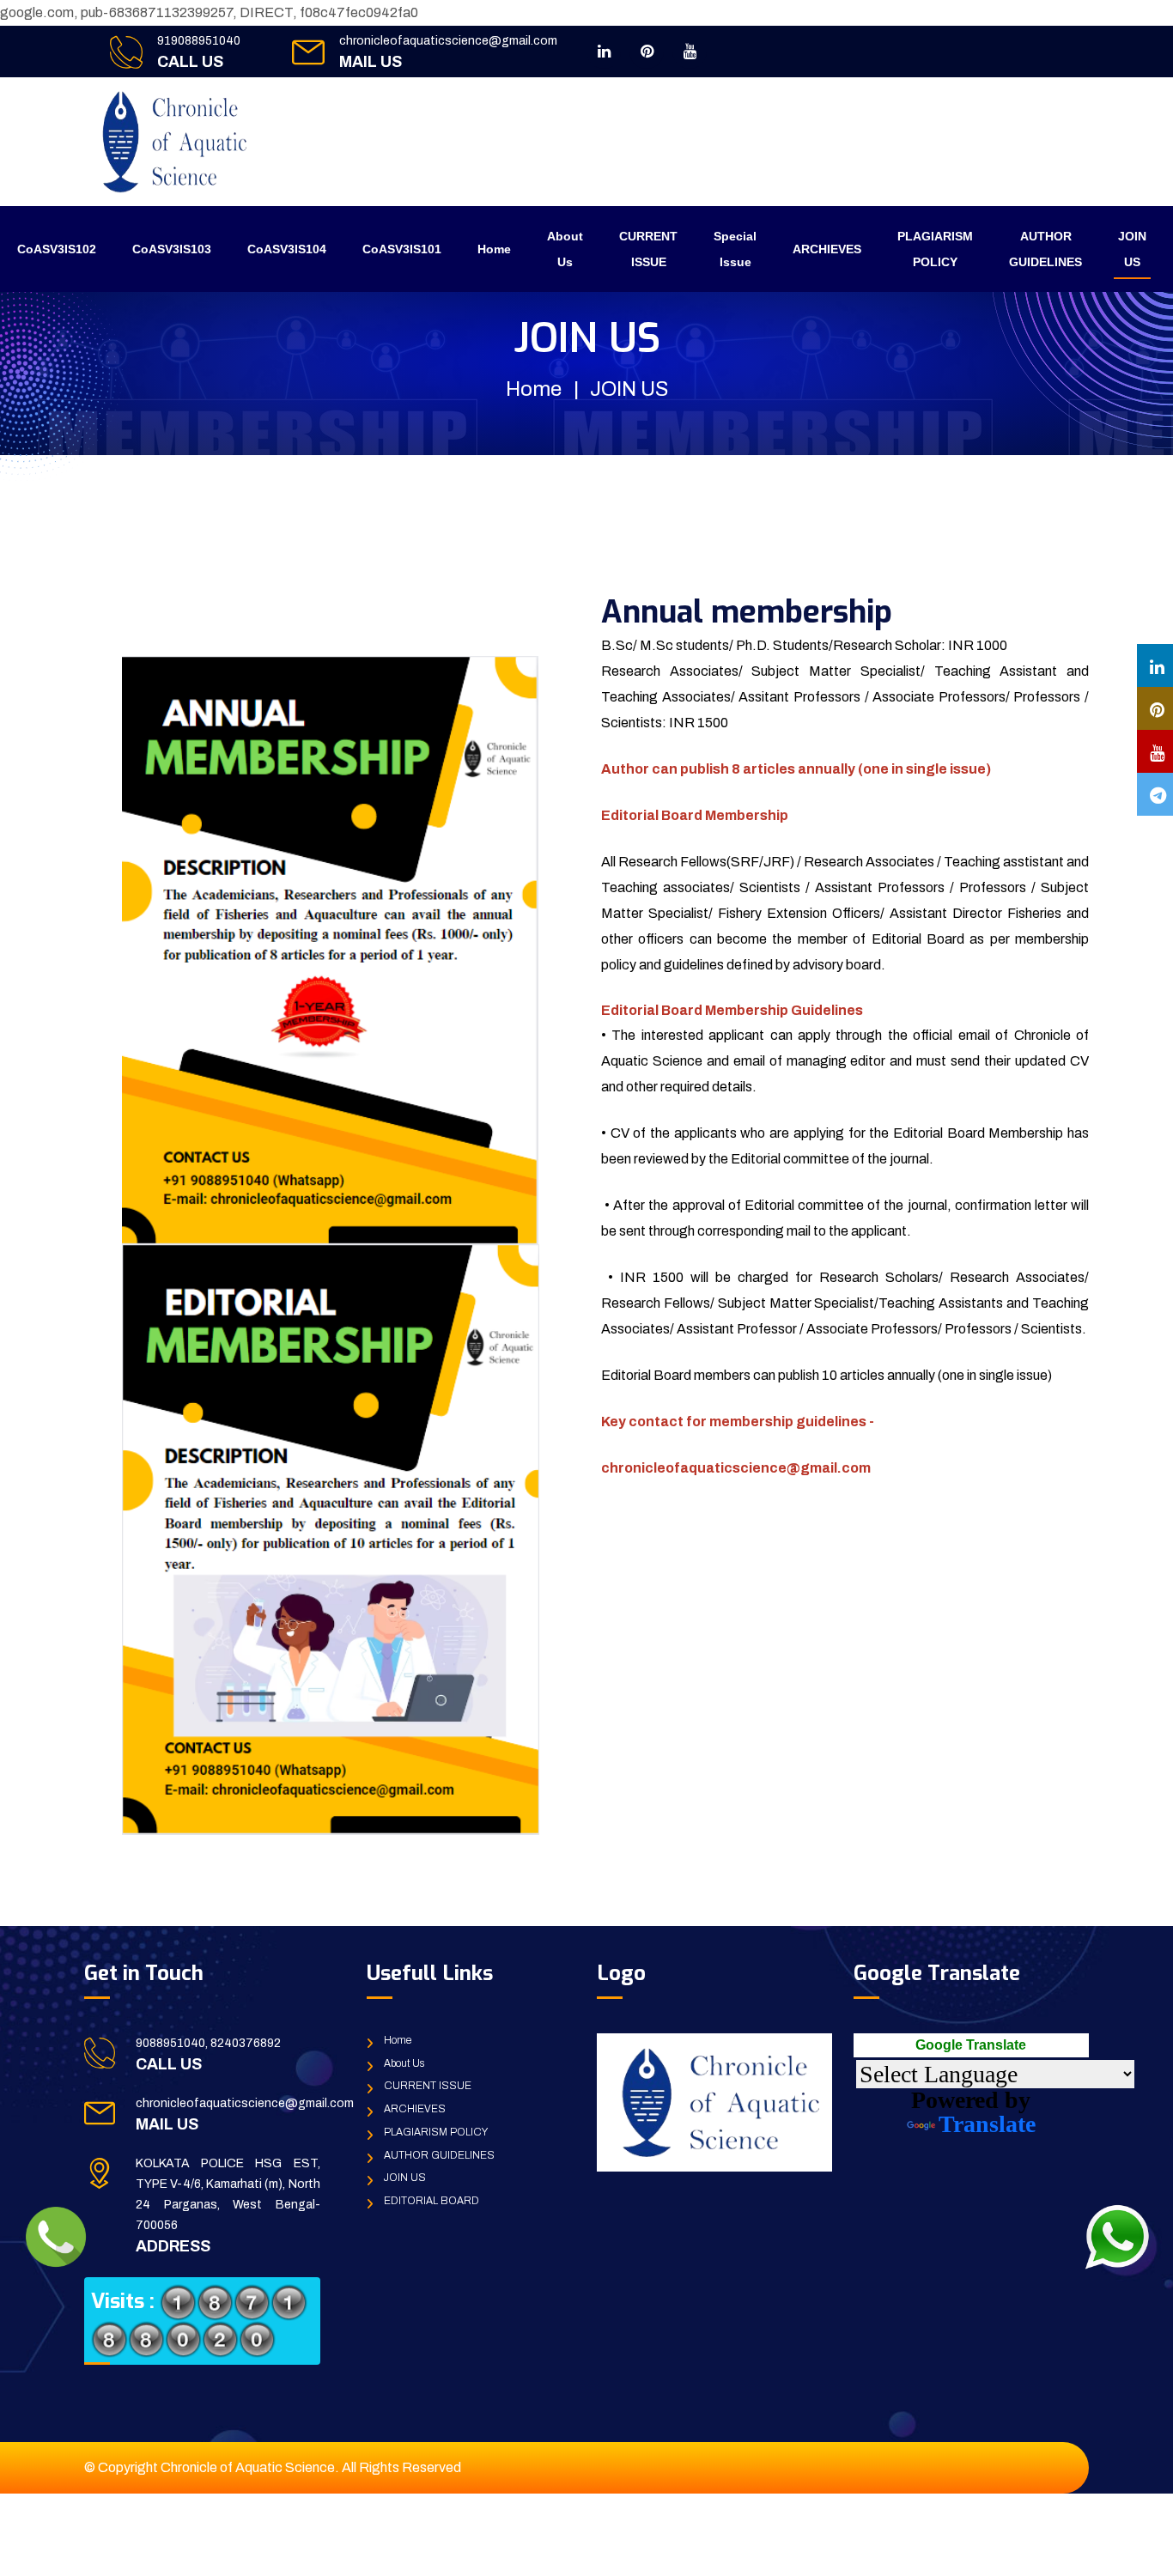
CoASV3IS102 (57, 249)
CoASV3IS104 (287, 249)
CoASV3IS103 (172, 249)
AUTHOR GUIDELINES (1045, 249)
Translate (987, 2124)
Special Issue (735, 249)
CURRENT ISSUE (648, 249)
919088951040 (199, 41)
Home (494, 249)
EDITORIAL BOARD (432, 2201)
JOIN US (1132, 249)
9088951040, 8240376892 (208, 2043)
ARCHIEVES (827, 249)
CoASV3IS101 (402, 249)
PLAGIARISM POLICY (935, 249)
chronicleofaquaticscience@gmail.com (448, 41)
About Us (565, 249)
